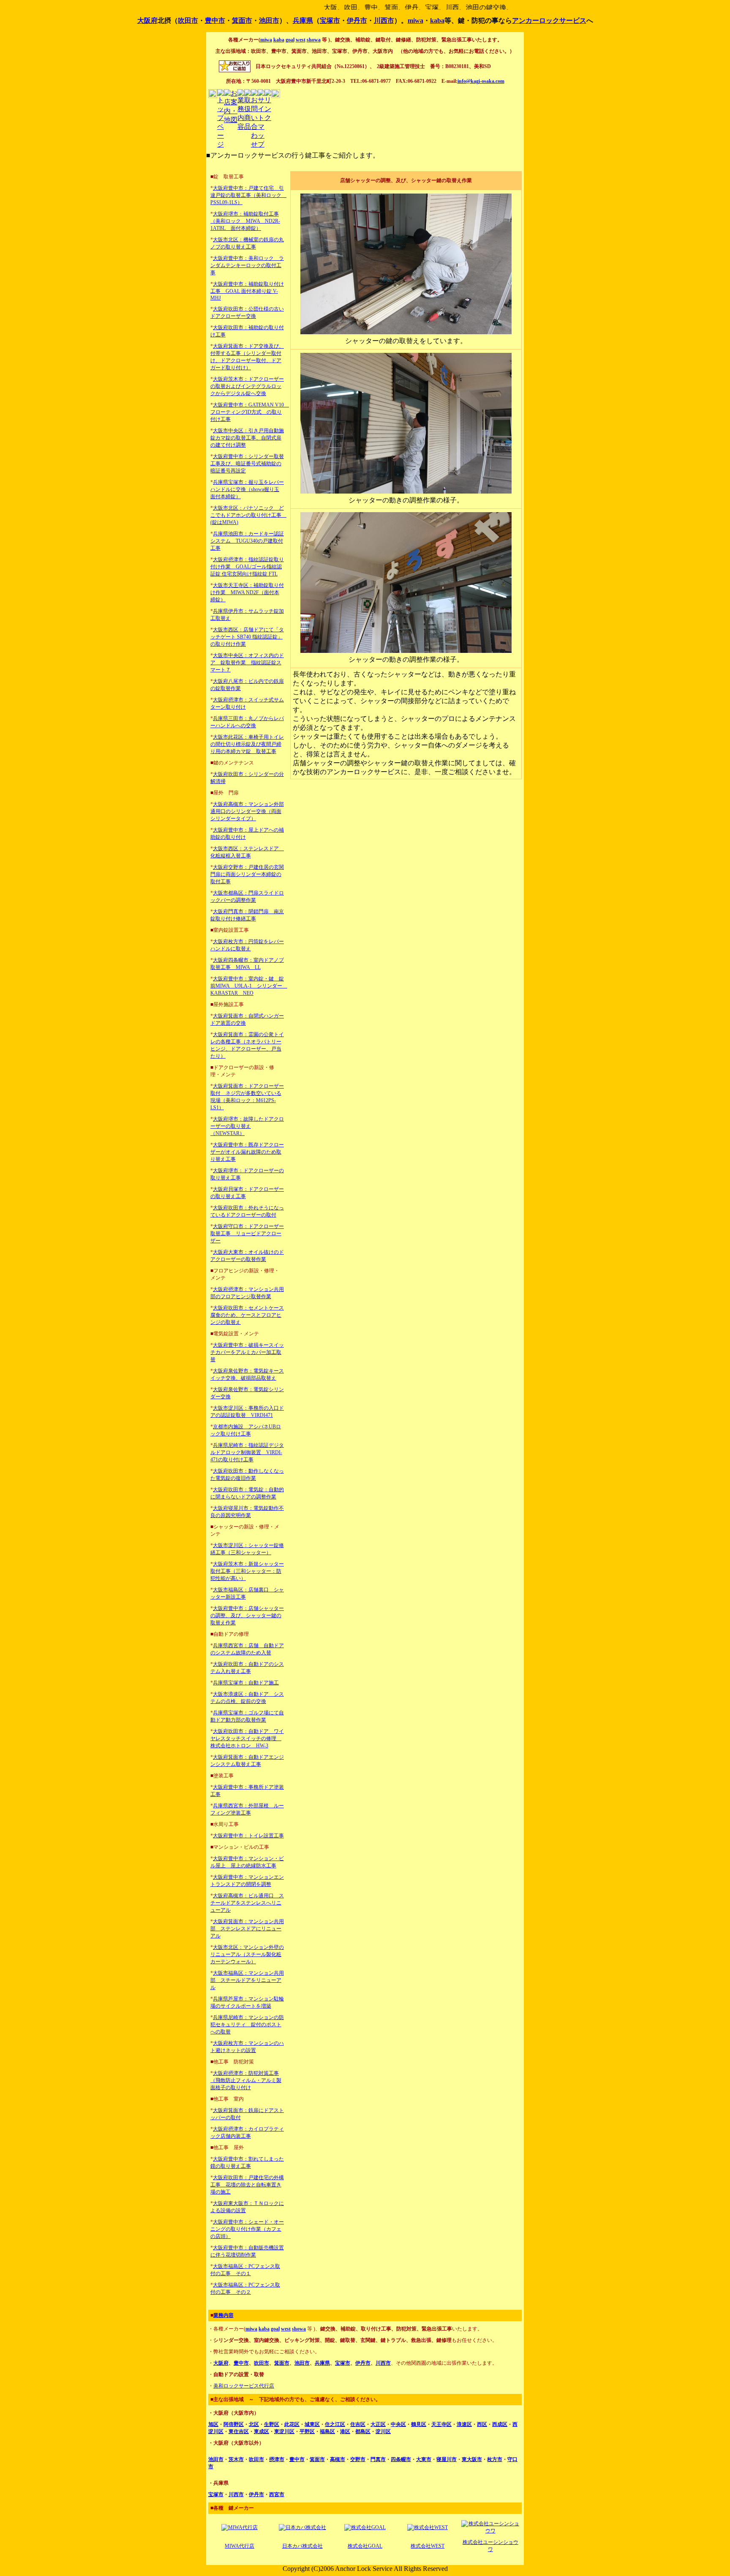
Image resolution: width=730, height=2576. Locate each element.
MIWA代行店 (240, 2546)
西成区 (500, 2424)
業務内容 (223, 2315)
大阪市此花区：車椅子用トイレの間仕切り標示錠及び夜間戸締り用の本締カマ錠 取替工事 (247, 744)
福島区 (327, 2431)
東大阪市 (472, 2459)
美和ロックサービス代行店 (244, 2386)
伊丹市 (357, 20)
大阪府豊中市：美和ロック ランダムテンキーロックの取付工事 (247, 265)
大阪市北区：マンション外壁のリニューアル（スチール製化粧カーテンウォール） (247, 1954)
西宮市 (277, 2494)
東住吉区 (239, 2431)
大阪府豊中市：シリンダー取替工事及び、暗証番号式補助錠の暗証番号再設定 (247, 464)
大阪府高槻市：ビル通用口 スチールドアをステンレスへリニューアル (247, 1903)
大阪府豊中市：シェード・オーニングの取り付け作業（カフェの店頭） (247, 2229)
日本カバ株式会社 (302, 2546)
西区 (482, 2424)
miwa (415, 20)
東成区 (261, 2431)
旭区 (213, 2424)
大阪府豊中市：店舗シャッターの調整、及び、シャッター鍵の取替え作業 (247, 1615)
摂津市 (277, 2459)
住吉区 (358, 2424)
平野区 (307, 2431)
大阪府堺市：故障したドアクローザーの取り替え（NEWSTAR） (247, 1126)
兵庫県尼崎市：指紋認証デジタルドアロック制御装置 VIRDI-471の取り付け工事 (247, 1452)
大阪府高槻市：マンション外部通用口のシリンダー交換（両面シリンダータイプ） (247, 811)
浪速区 (464, 2424)
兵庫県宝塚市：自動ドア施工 (246, 1683)
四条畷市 (401, 2459)
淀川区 (383, 2431)
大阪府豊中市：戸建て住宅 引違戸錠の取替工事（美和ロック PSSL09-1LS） (248, 195)
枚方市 (495, 2459)
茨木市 (236, 2459)
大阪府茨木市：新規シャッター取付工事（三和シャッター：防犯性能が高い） (247, 1571)
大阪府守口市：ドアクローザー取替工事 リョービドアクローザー (247, 1233)
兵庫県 (303, 20)
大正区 (378, 2424)
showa (314, 40)
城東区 (312, 2424)
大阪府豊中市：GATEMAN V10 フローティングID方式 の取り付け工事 (250, 412)
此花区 (292, 2424)
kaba (437, 20)
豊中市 (215, 20)
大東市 (424, 2459)
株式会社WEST (428, 2546)
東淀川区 (284, 2431)
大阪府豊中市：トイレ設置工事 (248, 1836)
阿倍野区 (234, 2424)
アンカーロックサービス (549, 20)
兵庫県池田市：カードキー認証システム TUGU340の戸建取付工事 (247, 541)
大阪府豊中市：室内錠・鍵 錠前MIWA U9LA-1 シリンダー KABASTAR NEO (249, 986)
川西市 (384, 20)
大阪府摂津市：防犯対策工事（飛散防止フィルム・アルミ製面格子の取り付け (246, 2080)
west (301, 40)
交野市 (358, 2459)
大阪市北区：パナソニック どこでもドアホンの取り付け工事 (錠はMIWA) (248, 515)
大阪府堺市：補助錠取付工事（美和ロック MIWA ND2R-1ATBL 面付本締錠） (245, 221)
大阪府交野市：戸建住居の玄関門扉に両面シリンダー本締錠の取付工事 (247, 874)
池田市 (269, 20)
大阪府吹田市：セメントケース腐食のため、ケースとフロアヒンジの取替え (247, 1315)
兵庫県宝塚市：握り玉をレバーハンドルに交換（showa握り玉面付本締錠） (247, 489)
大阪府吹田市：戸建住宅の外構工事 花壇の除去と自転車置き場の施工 (247, 2185)
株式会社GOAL (365, 2546)
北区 (254, 2424)
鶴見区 (419, 2424)
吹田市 (188, 20)
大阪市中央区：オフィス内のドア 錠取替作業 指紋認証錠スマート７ (247, 663)
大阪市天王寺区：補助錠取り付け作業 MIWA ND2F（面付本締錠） (247, 592)
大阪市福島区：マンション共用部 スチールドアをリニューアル (247, 1980)
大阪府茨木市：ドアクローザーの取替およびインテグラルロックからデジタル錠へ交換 (247, 386)
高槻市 (338, 2459)
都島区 (363, 2431)
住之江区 (335, 2424)
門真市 (378, 2459)
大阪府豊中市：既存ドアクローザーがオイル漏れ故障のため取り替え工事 (247, 1152)
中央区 (398, 2424)
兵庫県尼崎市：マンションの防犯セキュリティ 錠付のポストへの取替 (247, 2025)
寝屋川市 (447, 2459)
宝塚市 (330, 20)
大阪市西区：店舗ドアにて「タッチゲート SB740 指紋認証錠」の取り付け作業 (247, 637)
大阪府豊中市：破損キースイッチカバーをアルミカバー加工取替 (247, 1352)
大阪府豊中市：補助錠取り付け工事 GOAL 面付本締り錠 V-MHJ (247, 291)
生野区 (272, 2424)
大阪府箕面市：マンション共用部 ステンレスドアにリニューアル (247, 1929)
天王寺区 (441, 2424)
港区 (345, 2431)
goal (290, 40)
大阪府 (147, 20)
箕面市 (242, 20)
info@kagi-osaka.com (481, 81)
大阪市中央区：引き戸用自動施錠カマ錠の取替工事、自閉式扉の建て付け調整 (247, 438)
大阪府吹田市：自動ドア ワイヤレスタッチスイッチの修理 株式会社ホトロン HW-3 (247, 1738)
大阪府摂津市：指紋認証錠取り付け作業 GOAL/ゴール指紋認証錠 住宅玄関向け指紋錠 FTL (247, 567)
